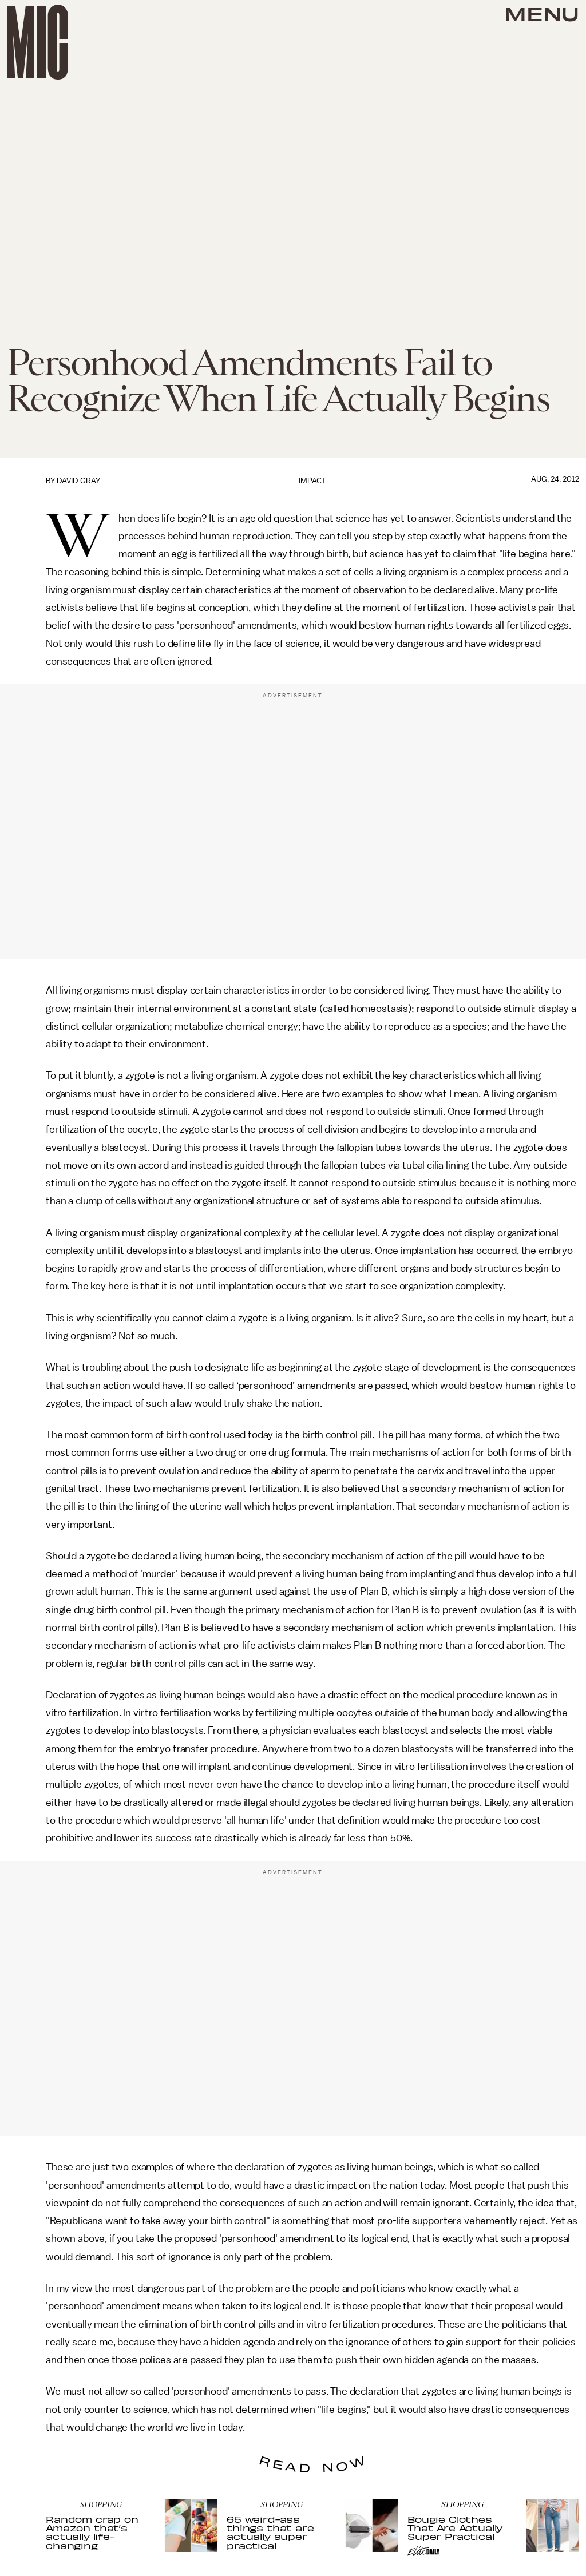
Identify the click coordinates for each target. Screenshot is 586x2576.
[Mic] (37, 42)
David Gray (78, 481)
